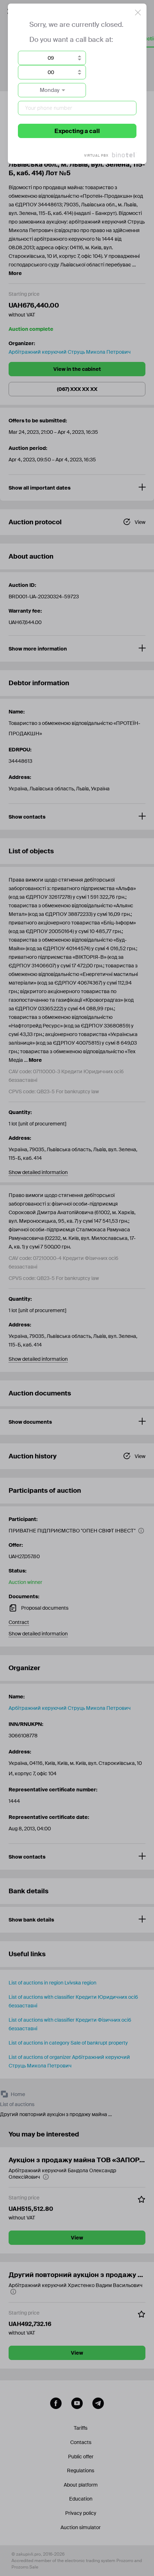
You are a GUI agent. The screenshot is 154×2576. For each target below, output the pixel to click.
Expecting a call (77, 131)
